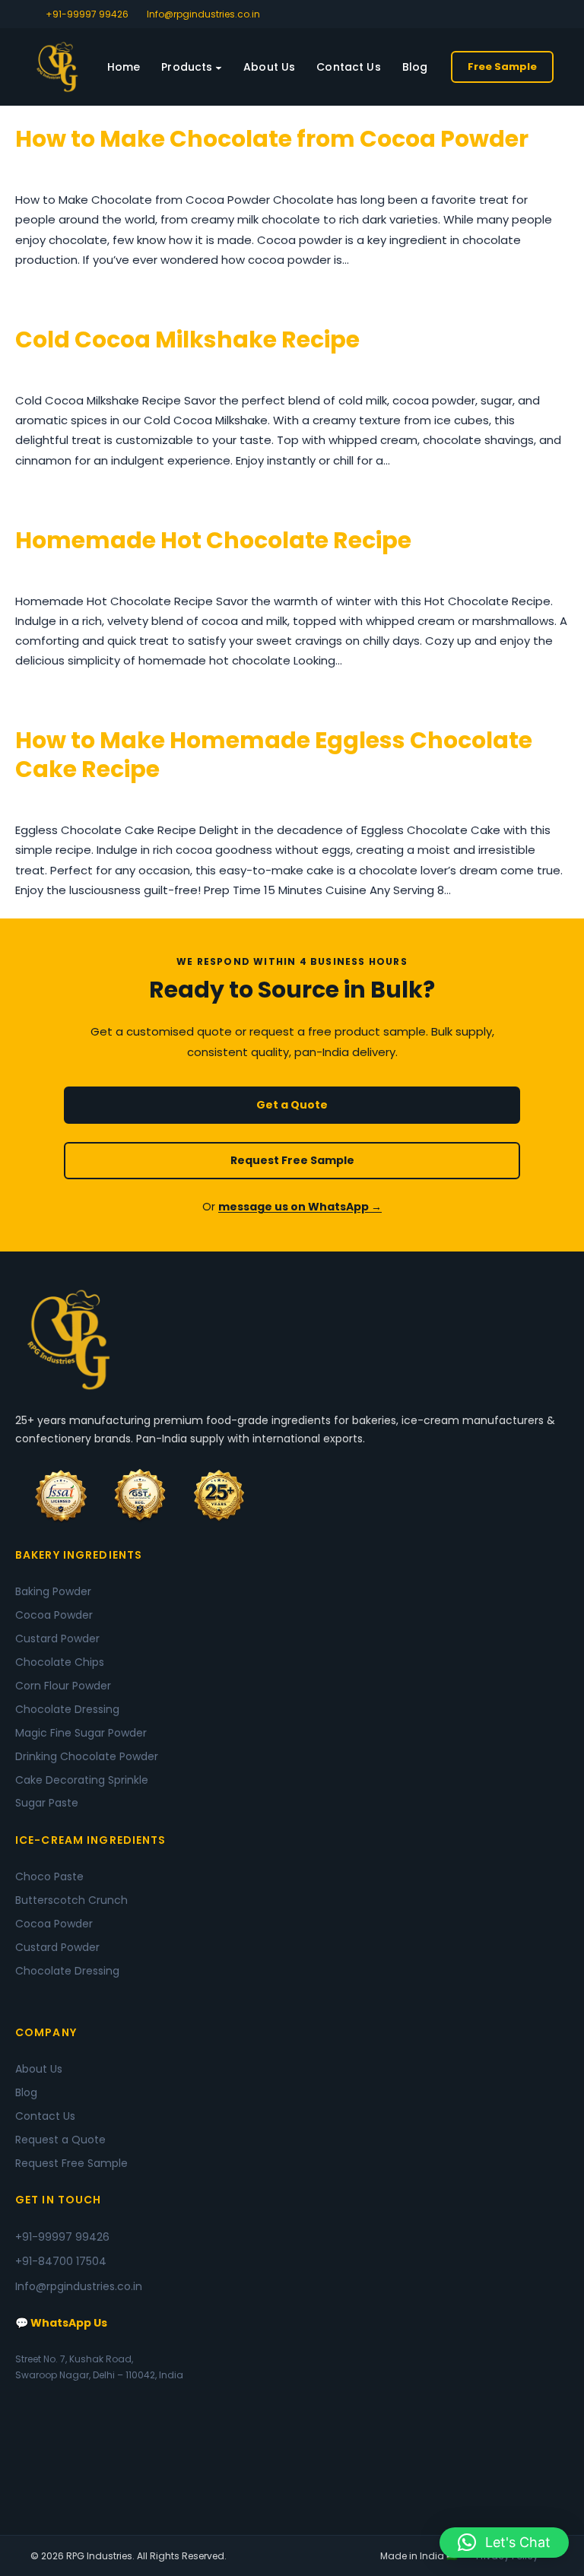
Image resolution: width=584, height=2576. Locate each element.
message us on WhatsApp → (300, 1207)
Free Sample (502, 67)
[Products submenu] (219, 67)
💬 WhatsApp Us (61, 2323)
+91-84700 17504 (61, 2261)
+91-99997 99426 (87, 14)
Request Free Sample (292, 1160)
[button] (504, 2543)
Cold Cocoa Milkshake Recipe (187, 340)
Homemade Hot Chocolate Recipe (213, 541)
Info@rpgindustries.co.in (203, 14)
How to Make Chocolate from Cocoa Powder (272, 139)
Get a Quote (292, 1105)
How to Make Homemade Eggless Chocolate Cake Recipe (274, 755)
